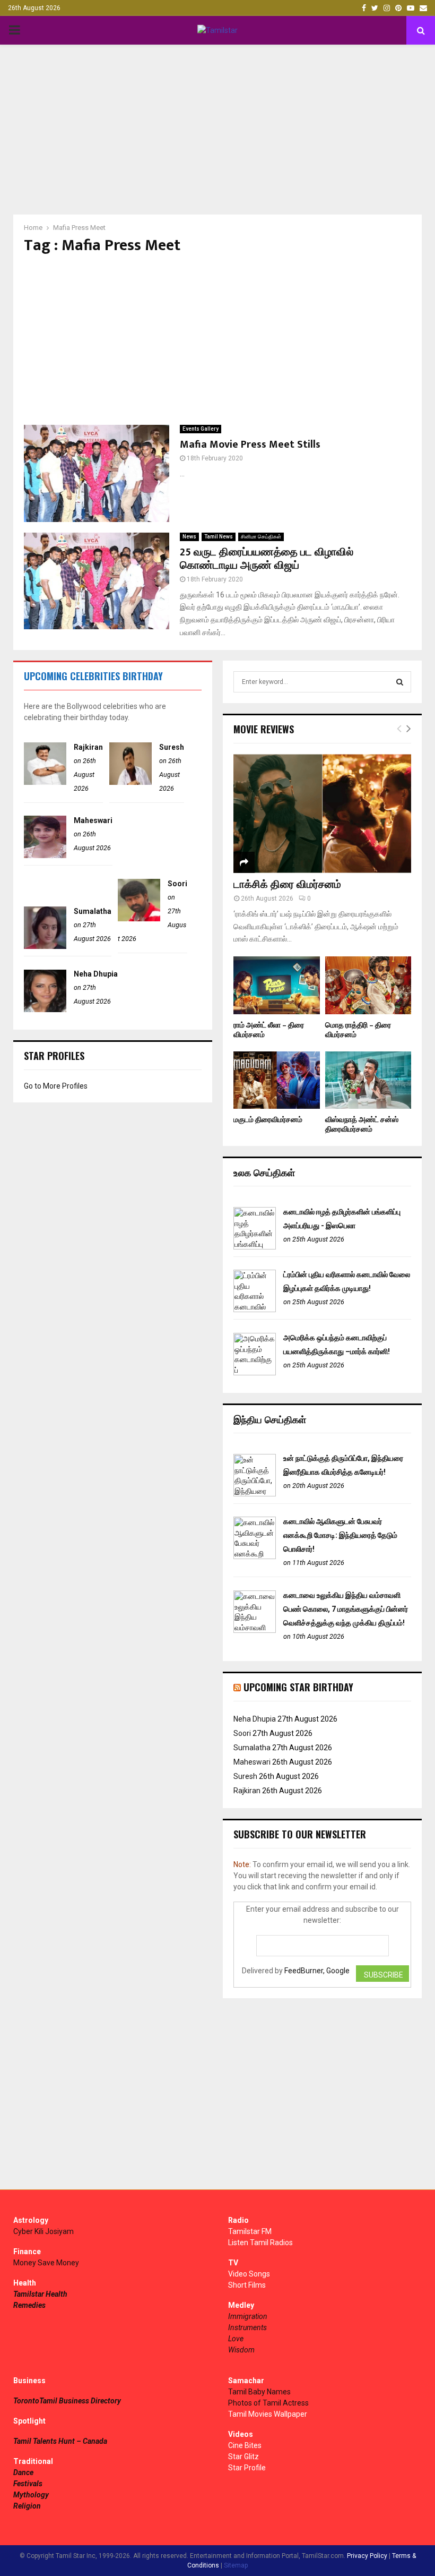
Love (236, 2339)
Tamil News (219, 537)
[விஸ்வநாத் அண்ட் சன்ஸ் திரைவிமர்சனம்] (368, 1080)
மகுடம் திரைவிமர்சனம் (268, 1120)
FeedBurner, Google (317, 1971)
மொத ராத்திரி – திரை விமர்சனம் (358, 1030)
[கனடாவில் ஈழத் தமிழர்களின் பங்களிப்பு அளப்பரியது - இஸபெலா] (255, 1247)
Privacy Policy (367, 2556)
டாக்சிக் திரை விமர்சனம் (287, 885)
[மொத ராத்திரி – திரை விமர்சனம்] (368, 985)
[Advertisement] (217, 130)
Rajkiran (88, 747)
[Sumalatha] (45, 946)
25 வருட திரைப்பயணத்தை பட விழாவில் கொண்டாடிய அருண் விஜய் (267, 559)
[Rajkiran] (45, 782)
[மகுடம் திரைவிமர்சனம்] (277, 1080)
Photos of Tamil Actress (268, 2403)
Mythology (31, 2495)
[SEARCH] (400, 682)
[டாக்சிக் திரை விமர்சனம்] (322, 813)
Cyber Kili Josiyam (43, 2231)
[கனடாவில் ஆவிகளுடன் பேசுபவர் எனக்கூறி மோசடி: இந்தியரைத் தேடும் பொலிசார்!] (255, 1556)
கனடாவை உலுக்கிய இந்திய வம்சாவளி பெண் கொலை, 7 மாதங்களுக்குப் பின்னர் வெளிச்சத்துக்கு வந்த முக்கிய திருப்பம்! (346, 1609)
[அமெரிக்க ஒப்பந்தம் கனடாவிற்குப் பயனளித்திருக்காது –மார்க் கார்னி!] (255, 1373)
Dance (23, 2472)
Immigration (248, 2316)
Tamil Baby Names (259, 2392)
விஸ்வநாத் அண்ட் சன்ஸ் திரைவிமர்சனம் (362, 1124)
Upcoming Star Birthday (298, 1687)
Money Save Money (46, 2263)
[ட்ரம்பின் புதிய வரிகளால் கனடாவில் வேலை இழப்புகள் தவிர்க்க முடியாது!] (255, 1310)
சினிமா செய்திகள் (261, 537)
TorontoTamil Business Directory (67, 2401)
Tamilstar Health (40, 2294)
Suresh (172, 747)
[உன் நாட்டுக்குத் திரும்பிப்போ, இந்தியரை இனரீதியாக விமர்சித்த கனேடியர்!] (255, 1494)
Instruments (247, 2327)
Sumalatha (93, 911)
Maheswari (93, 820)
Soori (177, 884)
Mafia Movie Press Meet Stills (250, 444)
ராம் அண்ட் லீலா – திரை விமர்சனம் (269, 1030)
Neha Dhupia (96, 974)
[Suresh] (130, 782)
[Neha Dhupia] (45, 1009)
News (189, 537)
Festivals (28, 2484)
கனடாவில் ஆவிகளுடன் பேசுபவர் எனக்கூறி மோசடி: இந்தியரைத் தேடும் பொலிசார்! (340, 1535)
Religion (27, 2506)
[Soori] (139, 919)
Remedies (29, 2305)
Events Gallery (201, 429)
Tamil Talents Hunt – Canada (60, 2441)
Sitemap (236, 2565)
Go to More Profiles (56, 1086)
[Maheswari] (45, 855)
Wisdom (241, 2350)
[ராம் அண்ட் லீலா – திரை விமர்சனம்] (277, 985)
